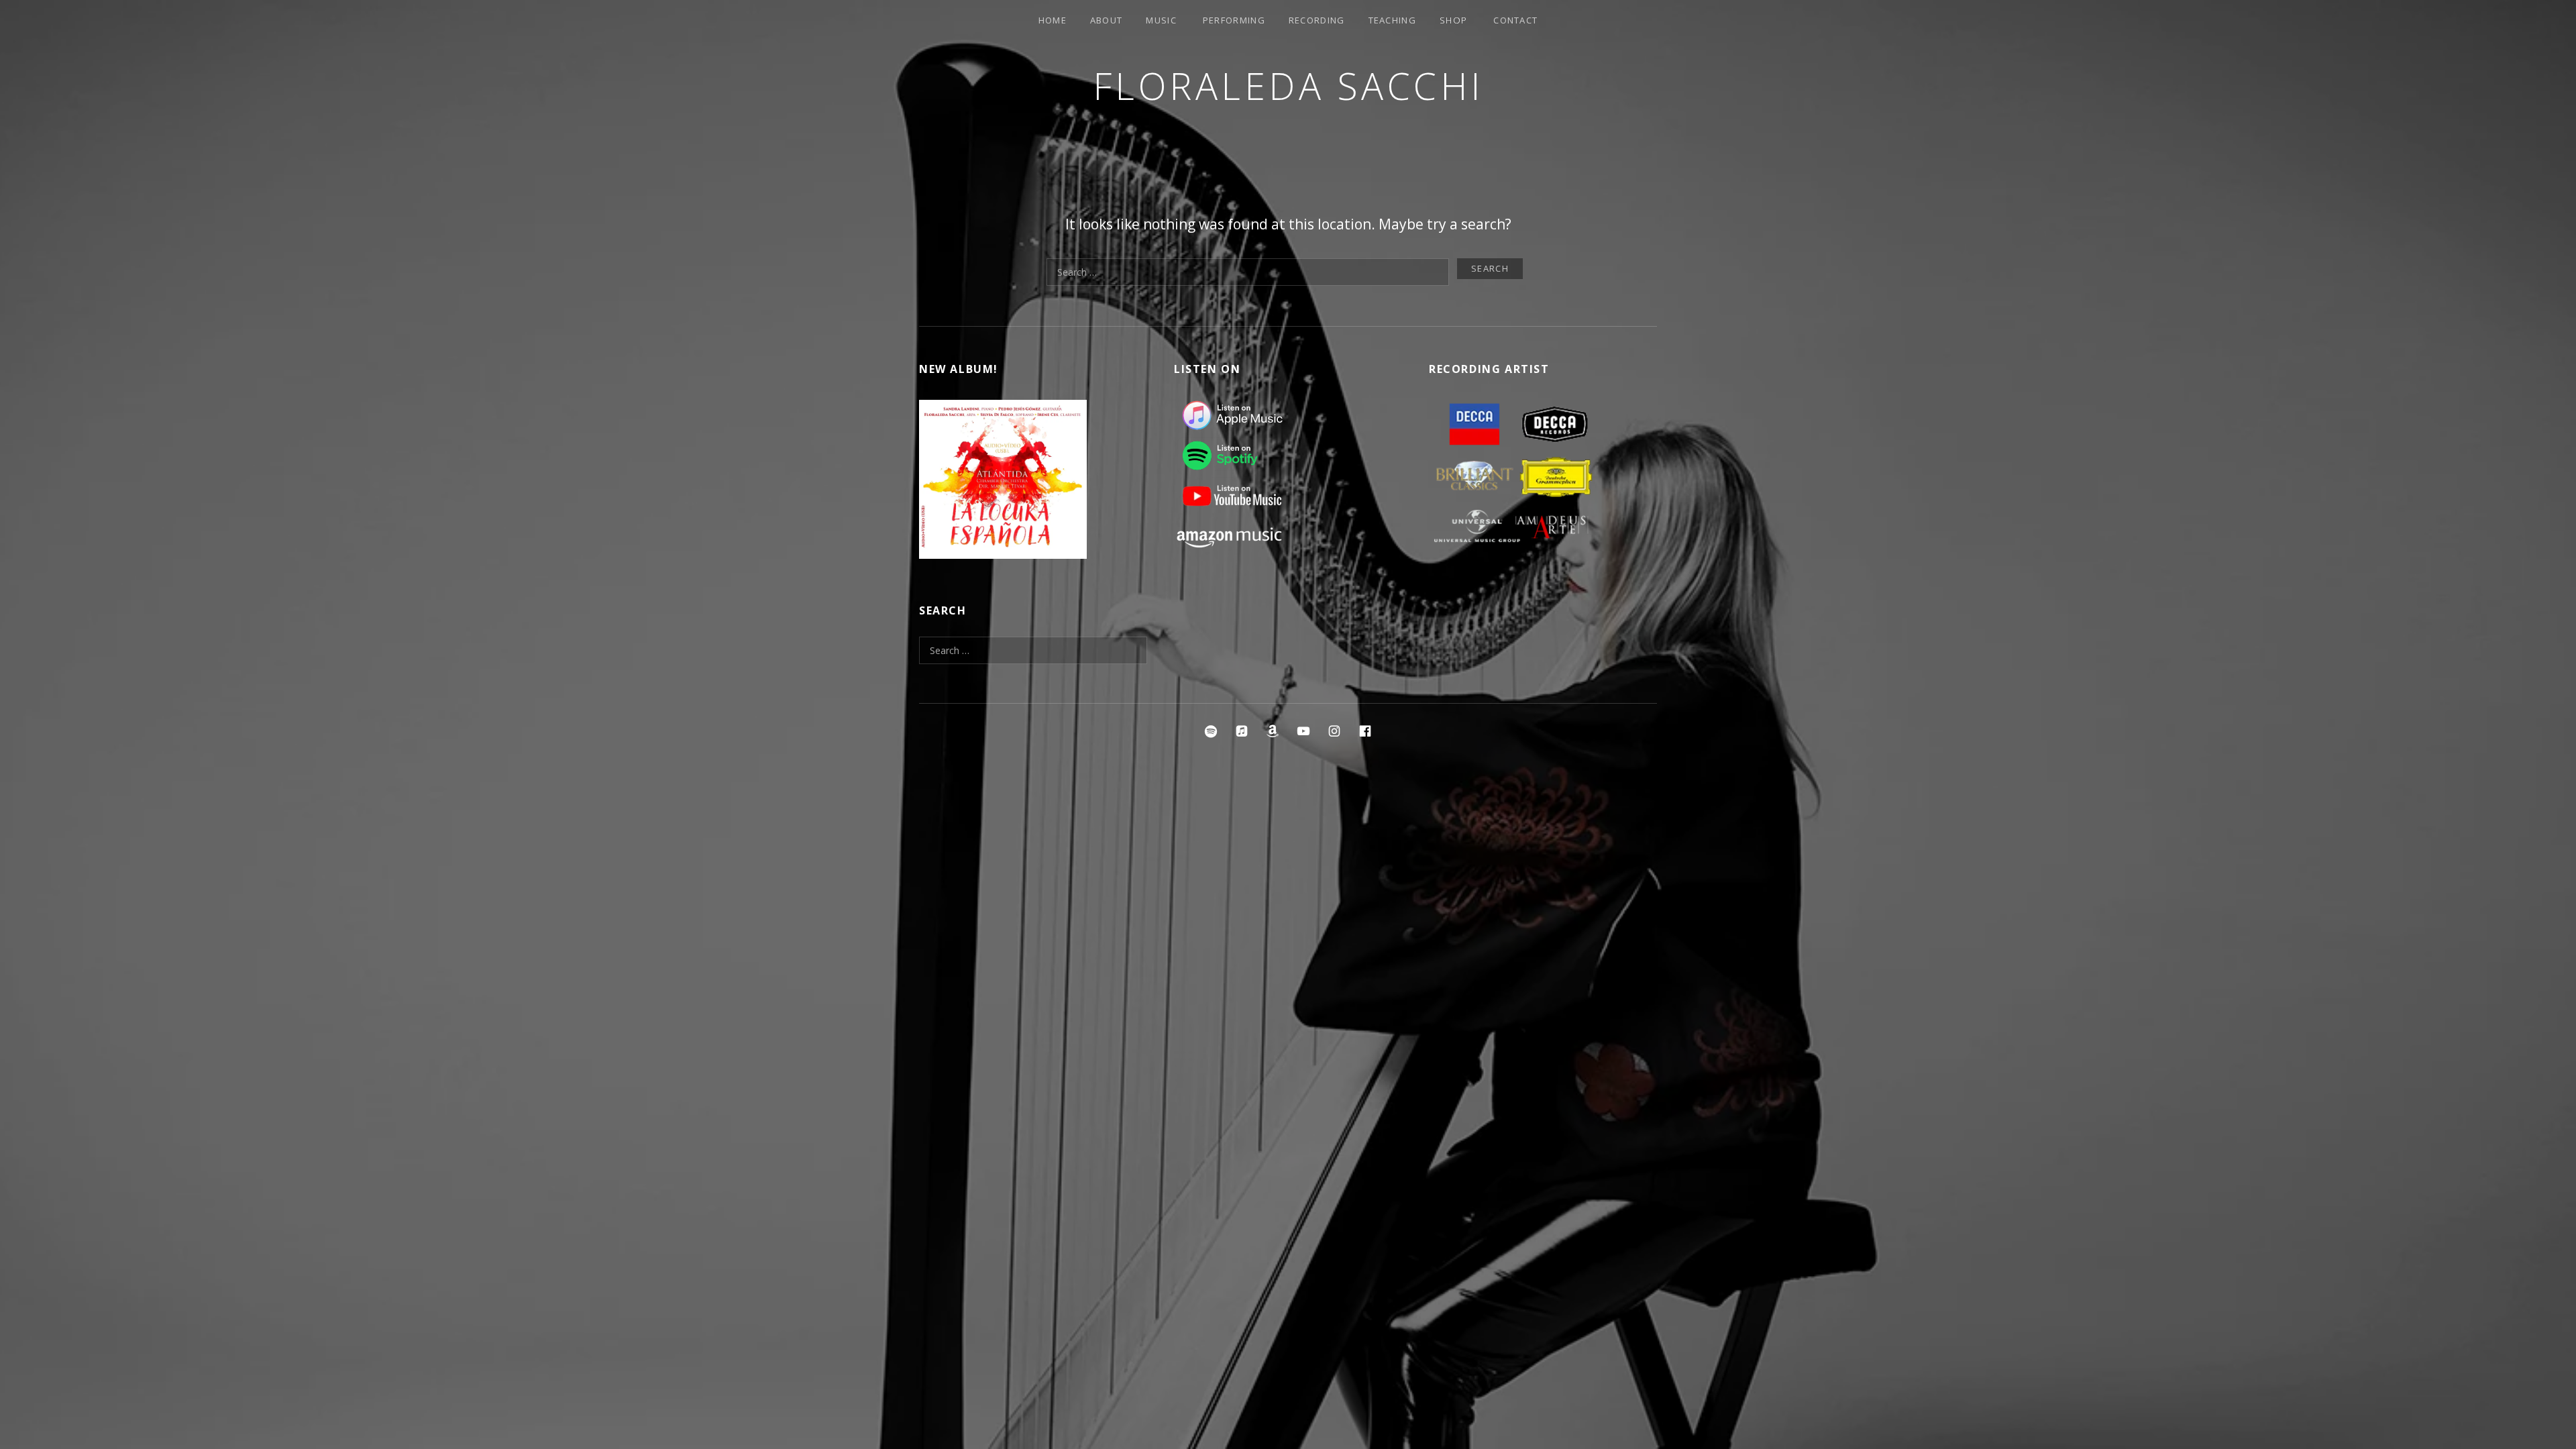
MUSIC (1161, 20)
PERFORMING (1234, 20)
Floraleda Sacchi (1288, 86)
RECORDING (1317, 20)
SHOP (1453, 20)
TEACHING (1392, 20)
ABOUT (1107, 20)
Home (1053, 20)
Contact (1515, 20)
